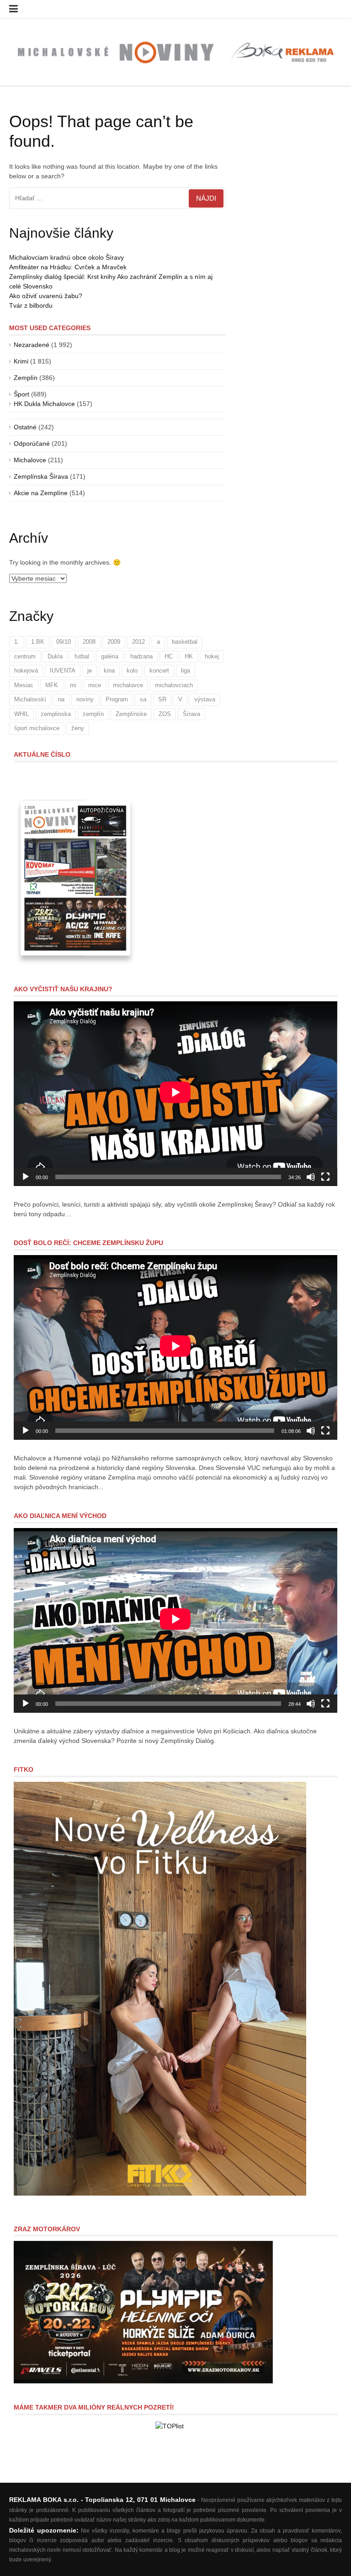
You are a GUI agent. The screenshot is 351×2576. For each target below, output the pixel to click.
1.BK (38, 642)
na (61, 699)
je (90, 671)
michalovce (128, 685)
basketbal (185, 642)
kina (109, 671)
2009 (114, 642)
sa (143, 699)
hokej (212, 656)
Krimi (21, 361)
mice (95, 685)
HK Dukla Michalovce (44, 404)
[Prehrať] (26, 1177)
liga (186, 671)
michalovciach (174, 685)
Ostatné (25, 427)
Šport (21, 394)
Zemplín (26, 378)
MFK (52, 685)
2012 (138, 642)
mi (73, 685)
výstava (205, 699)
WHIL (21, 714)
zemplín (93, 714)
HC (169, 656)
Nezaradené (32, 345)
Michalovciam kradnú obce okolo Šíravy (66, 257)
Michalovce (30, 460)
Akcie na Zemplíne (41, 493)
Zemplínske (131, 714)
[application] (175, 1094)
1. (17, 642)
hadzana (141, 656)
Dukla (55, 656)
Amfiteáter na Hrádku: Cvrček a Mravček (68, 267)
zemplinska (56, 714)
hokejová (26, 671)
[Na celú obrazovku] (325, 1177)
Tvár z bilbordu (31, 305)
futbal (82, 656)
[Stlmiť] (311, 1177)
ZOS (165, 714)
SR (162, 699)
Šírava (191, 714)
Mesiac (24, 685)
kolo (132, 671)
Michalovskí (30, 699)
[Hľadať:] (117, 198)
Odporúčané (32, 444)
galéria (110, 656)
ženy (78, 728)
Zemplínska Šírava (41, 476)
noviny (85, 699)
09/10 (64, 642)
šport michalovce (37, 728)
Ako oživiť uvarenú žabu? (46, 296)
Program (117, 699)
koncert (159, 671)
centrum (25, 656)
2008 (89, 642)
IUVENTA (63, 671)
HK (189, 656)
